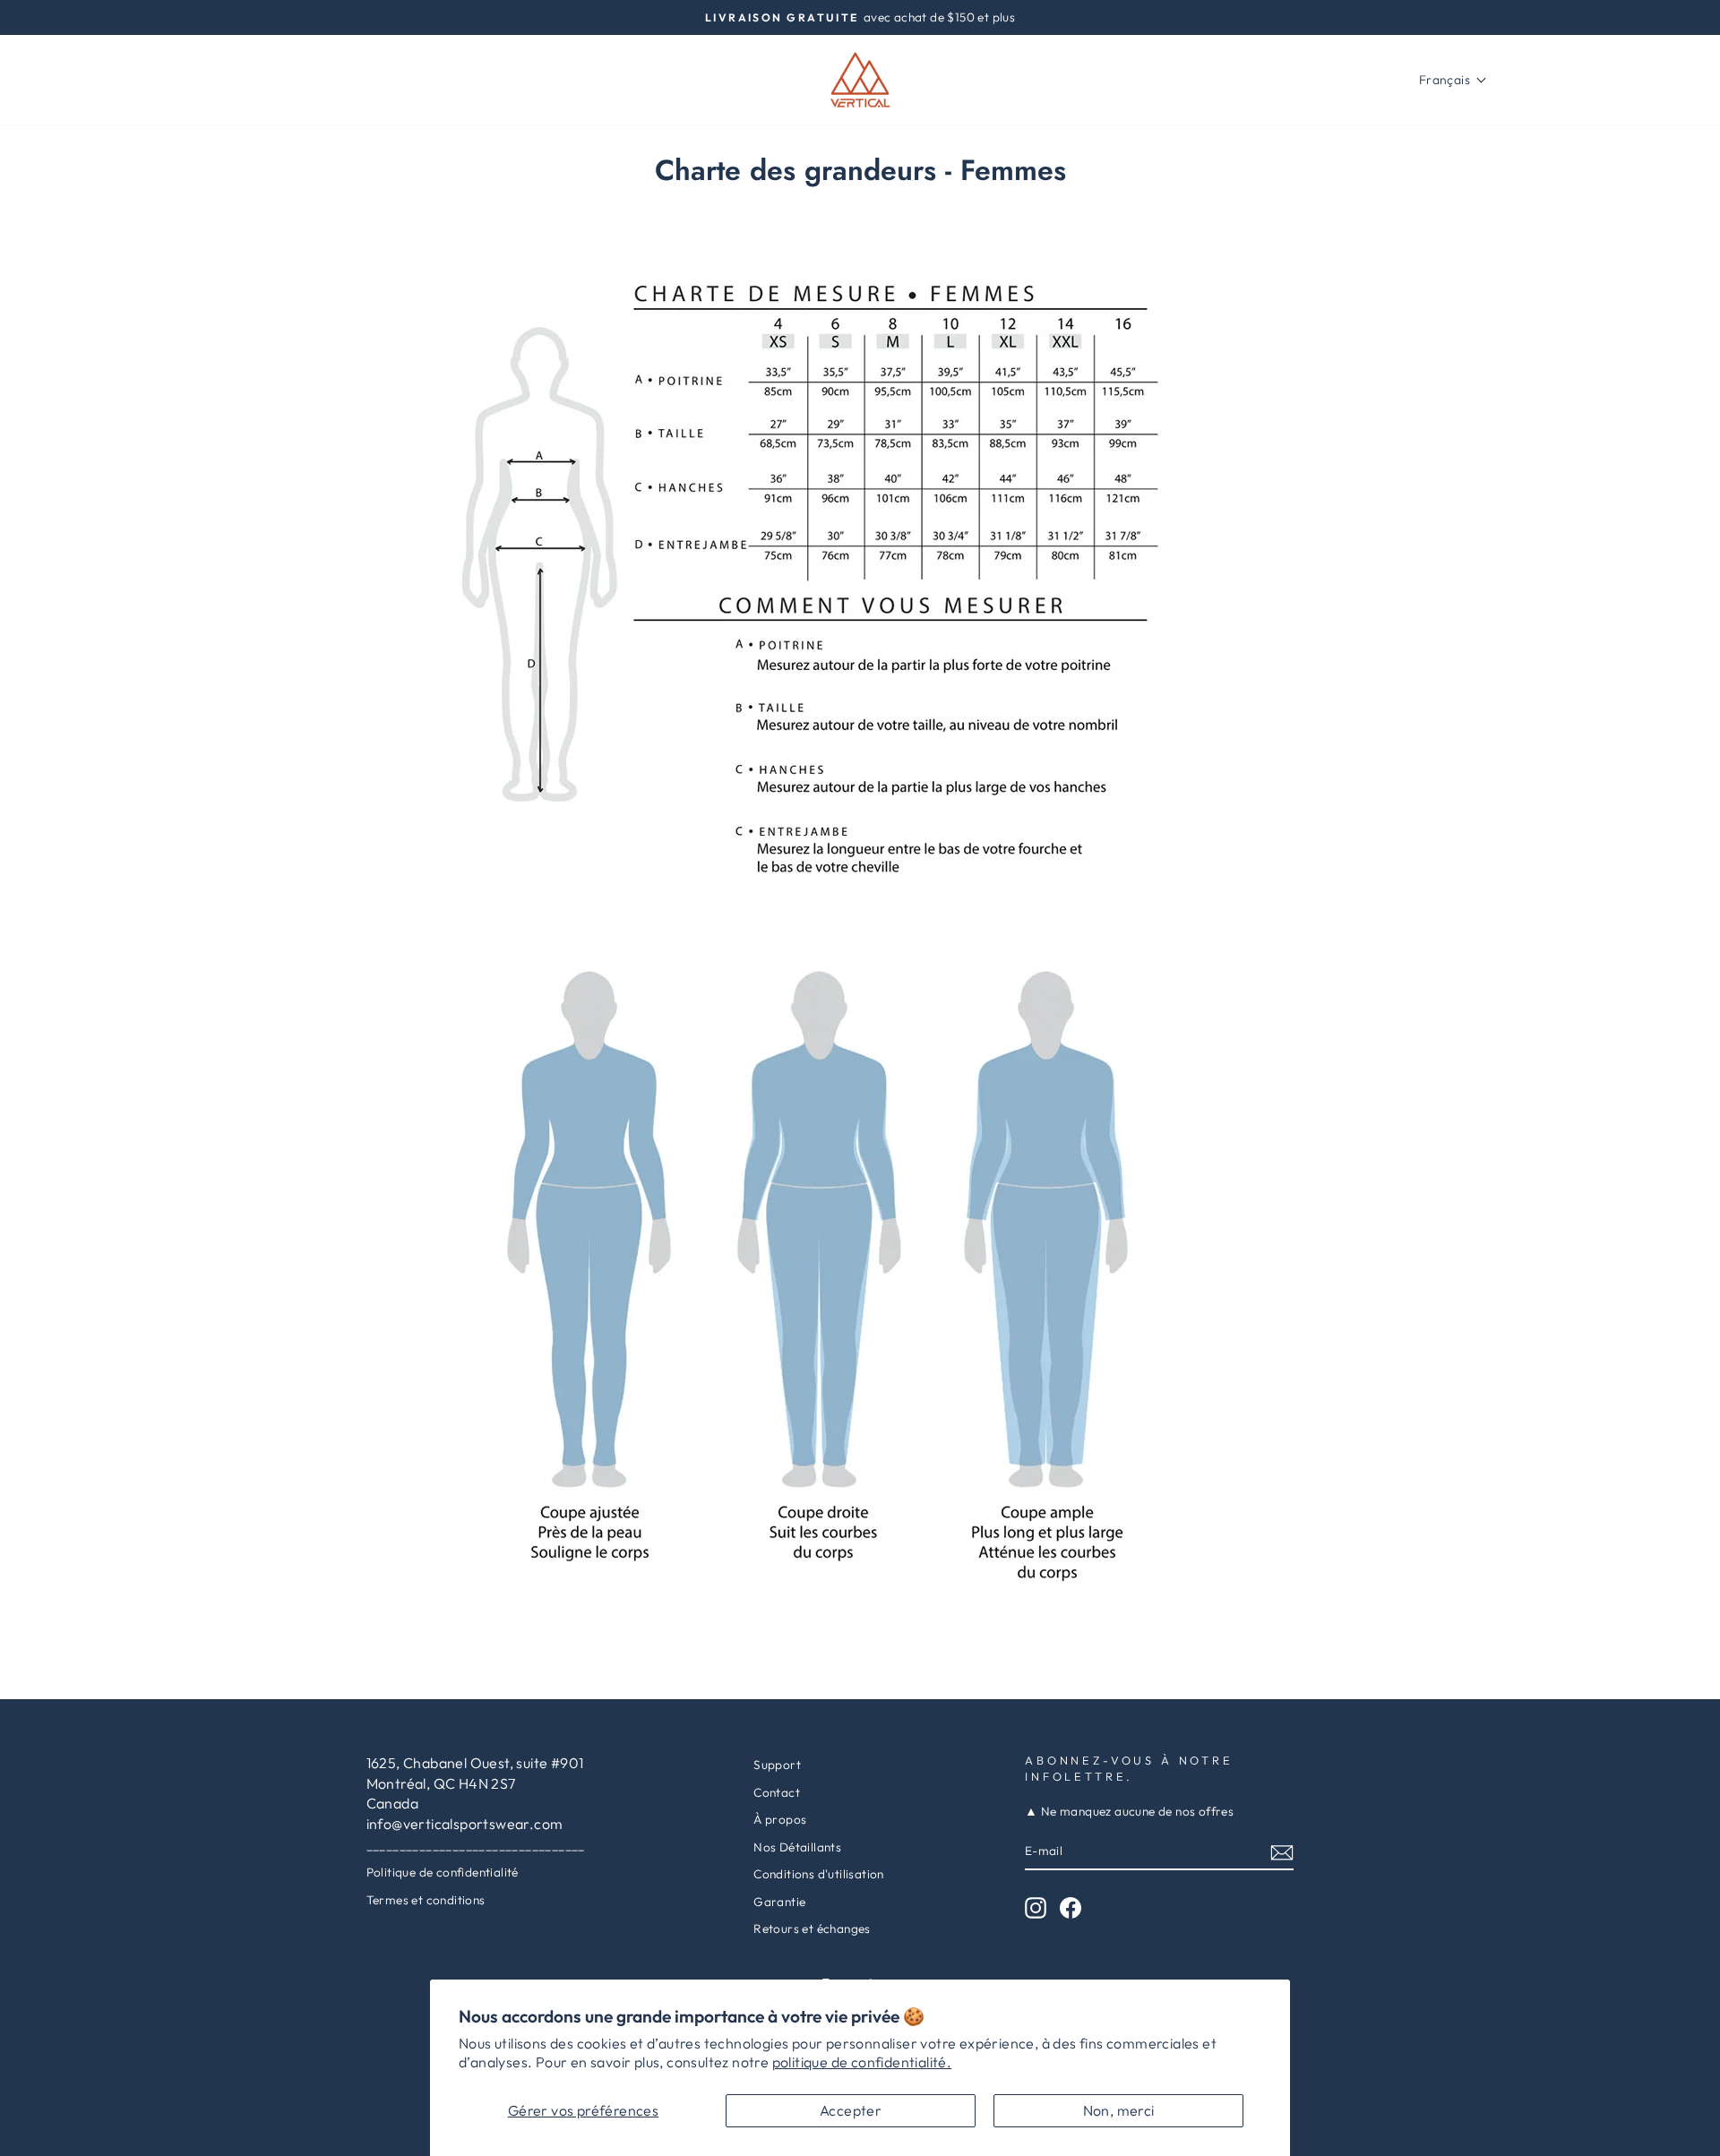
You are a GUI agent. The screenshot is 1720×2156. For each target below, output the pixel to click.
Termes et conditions (426, 1900)
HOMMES (342, 80)
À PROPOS (438, 80)
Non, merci (1119, 2110)
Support (777, 1765)
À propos (780, 1819)
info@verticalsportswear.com (465, 1824)
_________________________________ (476, 1845)
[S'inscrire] (1282, 1852)
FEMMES (255, 80)
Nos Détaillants (797, 1847)
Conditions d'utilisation (819, 1874)
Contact (777, 1792)
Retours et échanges (812, 1928)
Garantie (779, 1902)
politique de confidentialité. (862, 2062)
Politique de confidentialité (443, 1872)
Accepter (851, 2110)
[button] (1453, 80)
